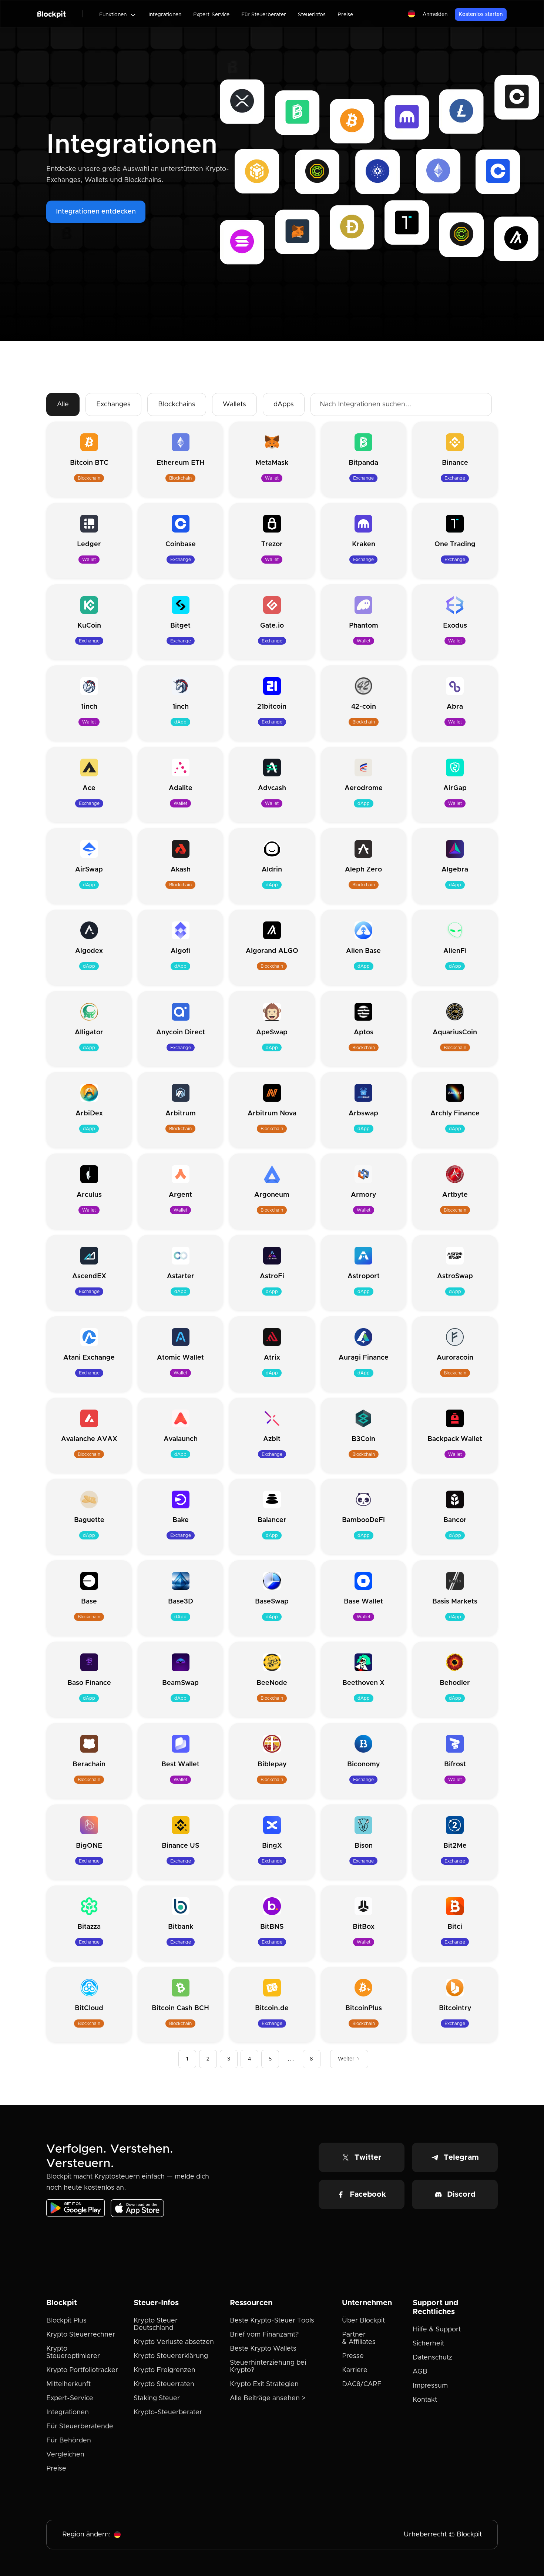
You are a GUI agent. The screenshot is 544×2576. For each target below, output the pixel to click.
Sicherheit (428, 2344)
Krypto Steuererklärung (171, 2356)
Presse (353, 2356)
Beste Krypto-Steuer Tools (272, 2321)
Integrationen (165, 15)
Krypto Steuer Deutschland (156, 2324)
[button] (118, 15)
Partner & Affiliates (359, 2338)
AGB (420, 2372)
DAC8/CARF (362, 2384)
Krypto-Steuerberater (168, 2412)
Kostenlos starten (481, 14)
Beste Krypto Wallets (263, 2349)
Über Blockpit (363, 2321)
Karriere (355, 2370)
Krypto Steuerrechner (81, 2335)
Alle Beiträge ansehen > (268, 2398)
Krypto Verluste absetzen (174, 2342)
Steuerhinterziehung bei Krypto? (268, 2367)
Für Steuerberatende (80, 2426)
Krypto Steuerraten (164, 2384)
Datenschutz (432, 2358)
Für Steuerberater (264, 15)
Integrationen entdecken (96, 212)
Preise (345, 15)
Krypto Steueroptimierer (73, 2352)
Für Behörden (69, 2441)
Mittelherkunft (68, 2384)
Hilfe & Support (437, 2330)
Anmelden (435, 14)
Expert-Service (211, 15)
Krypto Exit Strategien (264, 2384)
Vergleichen (65, 2455)
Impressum (430, 2386)
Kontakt (425, 2400)
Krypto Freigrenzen (164, 2370)
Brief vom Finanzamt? (264, 2335)
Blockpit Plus (66, 2321)
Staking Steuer (157, 2398)
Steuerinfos (312, 15)
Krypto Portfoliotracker (82, 2370)
